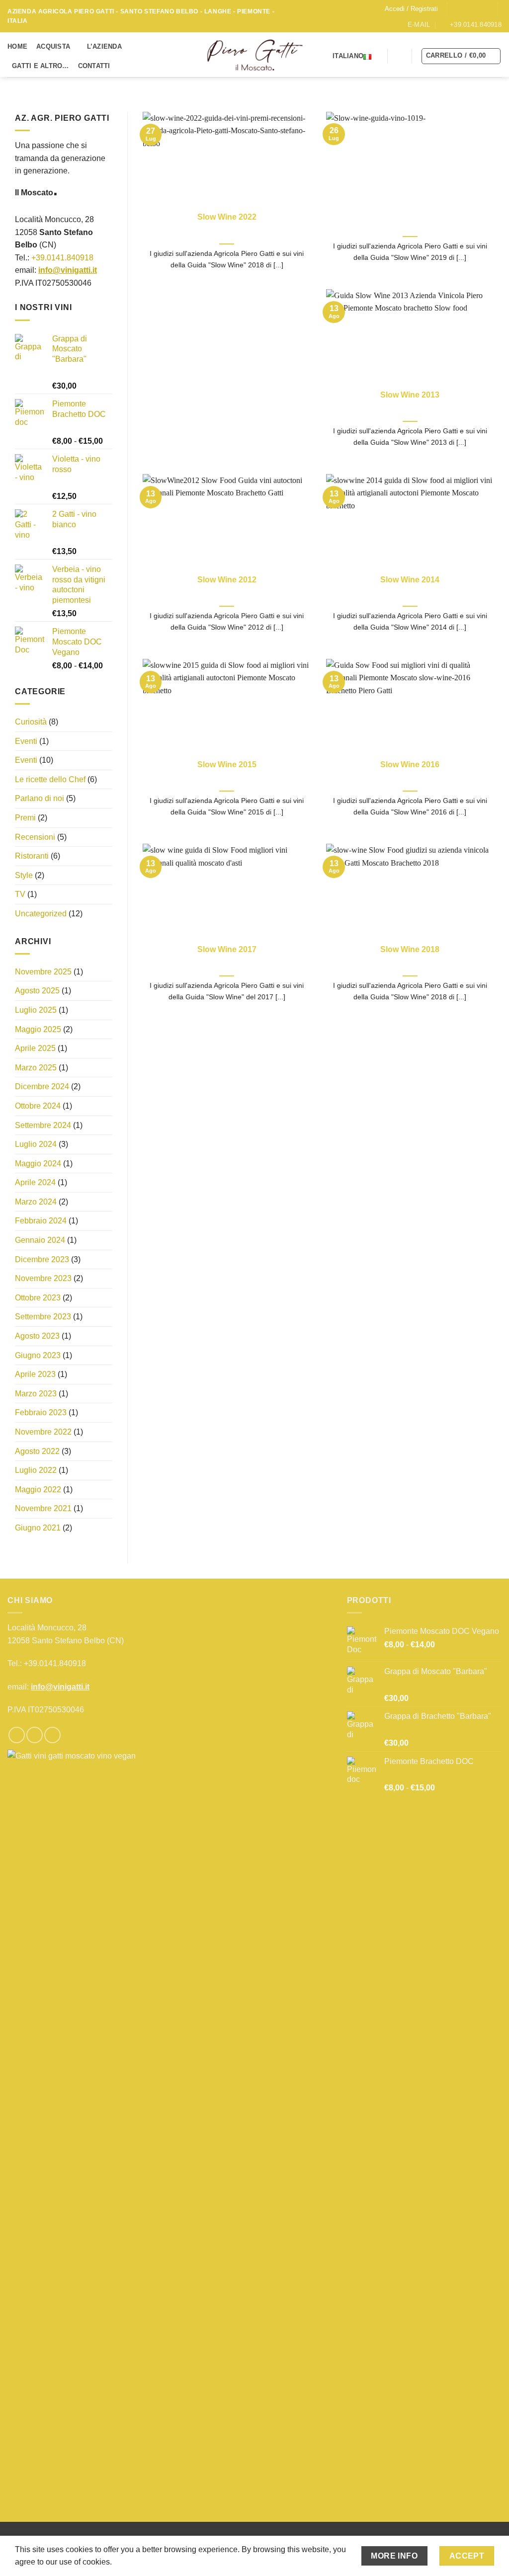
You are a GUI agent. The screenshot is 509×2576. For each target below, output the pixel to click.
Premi (25, 818)
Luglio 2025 (36, 1010)
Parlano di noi (40, 798)
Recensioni (35, 837)
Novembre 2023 (43, 1278)
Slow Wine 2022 (227, 217)
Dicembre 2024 (42, 1087)
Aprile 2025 (35, 1048)
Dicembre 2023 (42, 1259)
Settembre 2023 (43, 1317)
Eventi (26, 741)
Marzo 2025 (36, 1067)
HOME (17, 46)
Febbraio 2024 (41, 1221)
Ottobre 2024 (38, 1106)
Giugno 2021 (38, 1528)
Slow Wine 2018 (410, 949)
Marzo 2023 (36, 1393)
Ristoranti (32, 856)
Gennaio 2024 (40, 1240)
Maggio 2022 (38, 1489)
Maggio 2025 (38, 1029)
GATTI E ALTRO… (41, 66)
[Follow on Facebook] (456, 8)
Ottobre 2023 (38, 1298)
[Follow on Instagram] (466, 8)
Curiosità (31, 722)
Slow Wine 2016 (410, 765)
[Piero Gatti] (255, 55)
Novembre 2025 (43, 971)
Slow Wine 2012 (227, 580)
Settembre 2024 (43, 1125)
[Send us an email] (475, 8)
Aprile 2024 (35, 1182)
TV (20, 894)
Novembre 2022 (43, 1432)
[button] (411, 9)
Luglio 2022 (36, 1470)
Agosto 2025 (37, 991)
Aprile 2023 (35, 1374)
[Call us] (485, 8)
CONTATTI (94, 66)
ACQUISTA (53, 46)
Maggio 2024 (38, 1163)
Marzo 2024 (36, 1202)
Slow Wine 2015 (227, 765)
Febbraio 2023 (41, 1412)
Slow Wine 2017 (227, 949)
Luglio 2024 (36, 1144)
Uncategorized (41, 914)
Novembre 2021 (43, 1508)
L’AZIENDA (104, 46)
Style (24, 875)
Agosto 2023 (37, 1336)
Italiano (348, 56)
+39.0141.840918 (62, 257)
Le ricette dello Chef (50, 779)
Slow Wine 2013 (410, 395)
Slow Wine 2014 (410, 580)
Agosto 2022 (37, 1451)
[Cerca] (400, 56)
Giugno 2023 (38, 1355)
